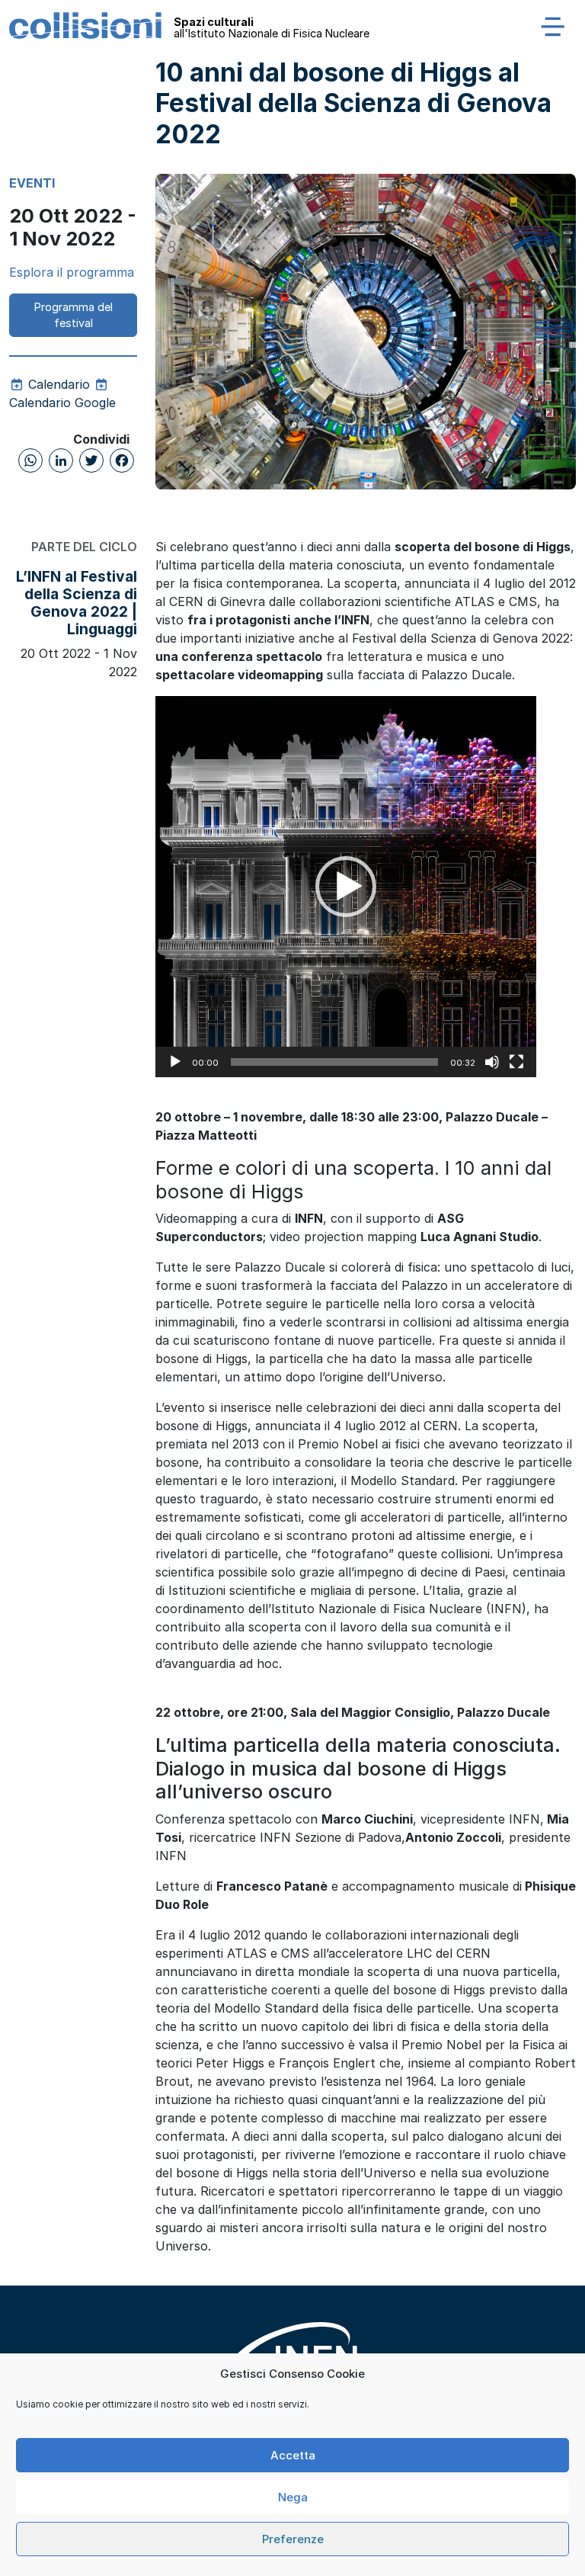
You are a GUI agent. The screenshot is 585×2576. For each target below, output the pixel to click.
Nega (293, 2497)
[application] (346, 887)
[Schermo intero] (516, 1062)
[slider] (334, 1062)
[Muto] (492, 1062)
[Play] (175, 1062)
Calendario (57, 384)
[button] (346, 887)
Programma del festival (74, 315)
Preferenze (293, 2539)
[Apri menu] (553, 26)
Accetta (293, 2455)
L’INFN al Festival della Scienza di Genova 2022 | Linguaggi (77, 603)
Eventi (32, 183)
